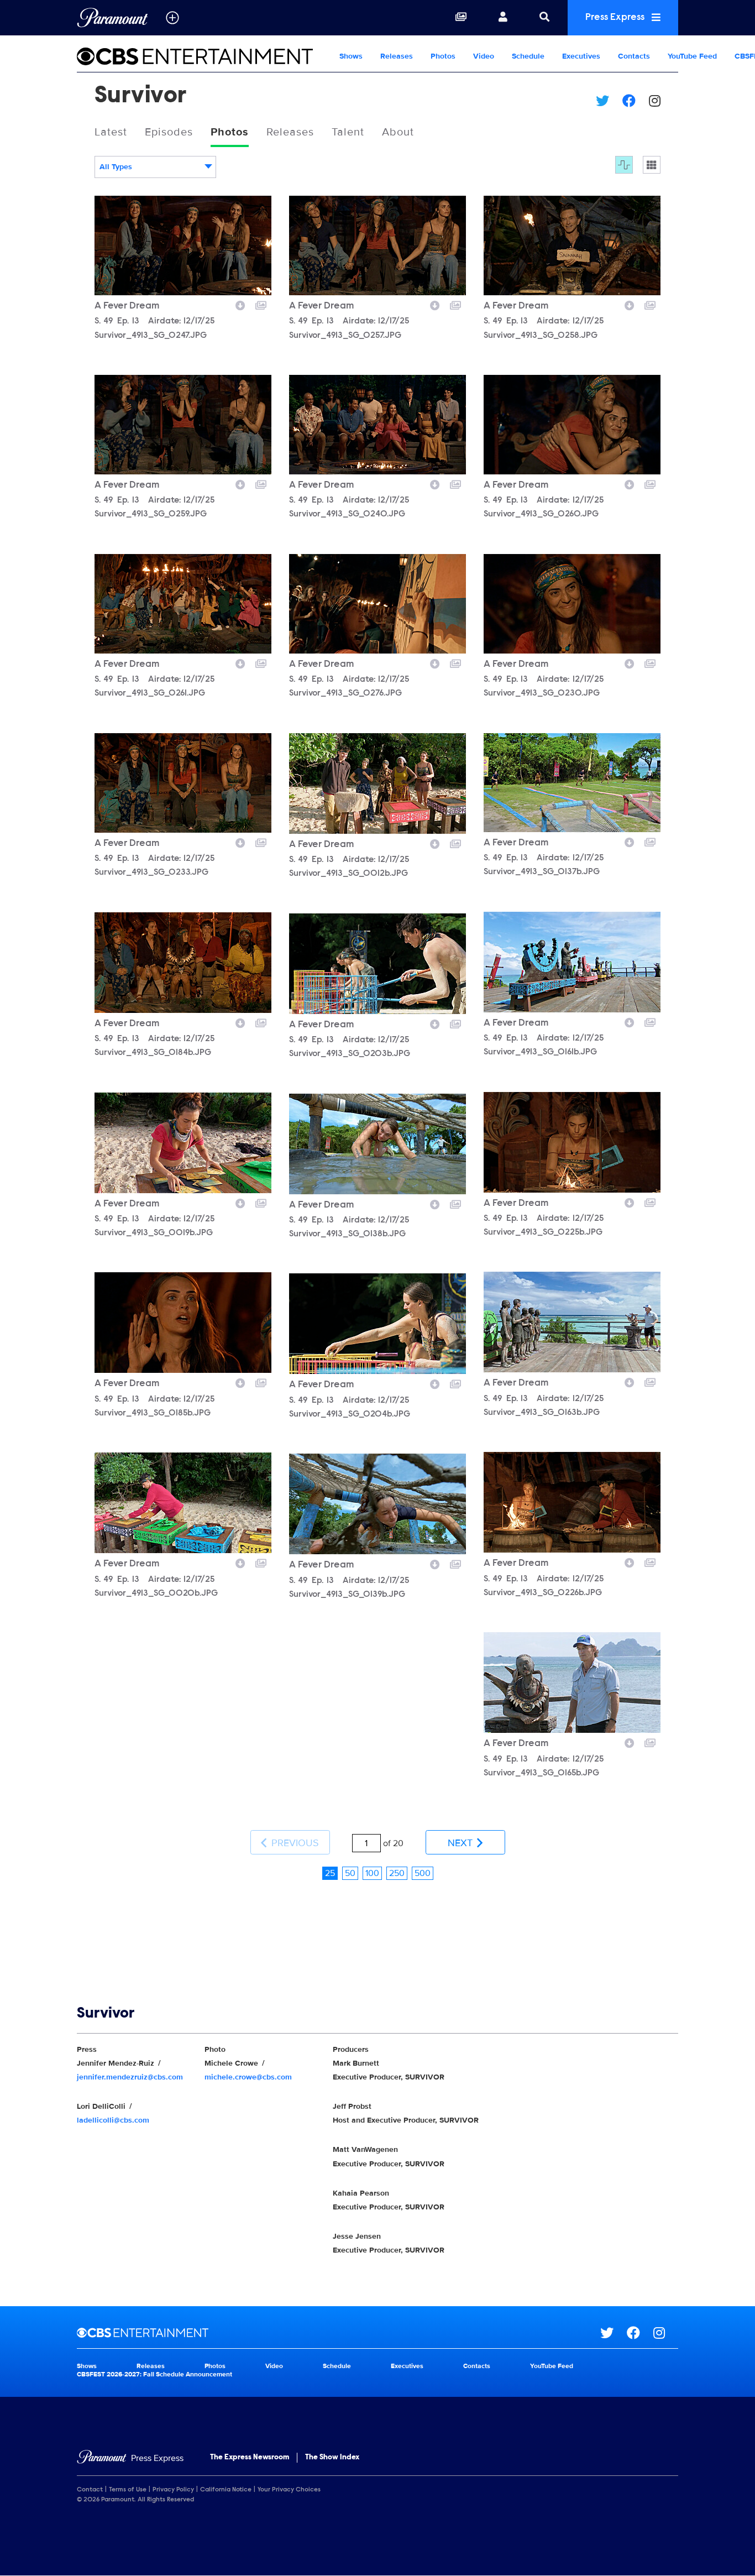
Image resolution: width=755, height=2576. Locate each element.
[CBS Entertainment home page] (339, 2333)
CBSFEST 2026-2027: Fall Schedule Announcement (154, 2374)
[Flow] (624, 165)
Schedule (528, 56)
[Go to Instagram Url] (666, 2333)
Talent (348, 132)
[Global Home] (112, 18)
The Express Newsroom (250, 2458)
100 (372, 1873)
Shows (351, 56)
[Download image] (240, 304)
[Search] (544, 18)
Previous (294, 1843)
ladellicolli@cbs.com (113, 2120)
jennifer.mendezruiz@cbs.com (130, 2077)
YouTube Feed (692, 56)
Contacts (634, 56)
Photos (443, 56)
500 (423, 1873)
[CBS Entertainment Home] (204, 56)
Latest (111, 132)
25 (330, 1873)
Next (462, 1843)
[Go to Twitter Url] (614, 2333)
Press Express (616, 18)
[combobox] (155, 167)
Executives (581, 56)
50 (350, 1873)
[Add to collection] (261, 304)
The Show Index (332, 2458)
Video (484, 56)
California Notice (226, 2490)
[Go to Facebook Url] (640, 2333)
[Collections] (461, 18)
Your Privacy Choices (289, 2490)
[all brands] (172, 18)
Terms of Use (128, 2490)
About (398, 132)
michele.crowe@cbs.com (248, 2077)
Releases (397, 56)
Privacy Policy (173, 2490)
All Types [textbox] (116, 167)
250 (397, 1873)
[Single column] (652, 165)
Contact (90, 2490)
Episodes (169, 132)
